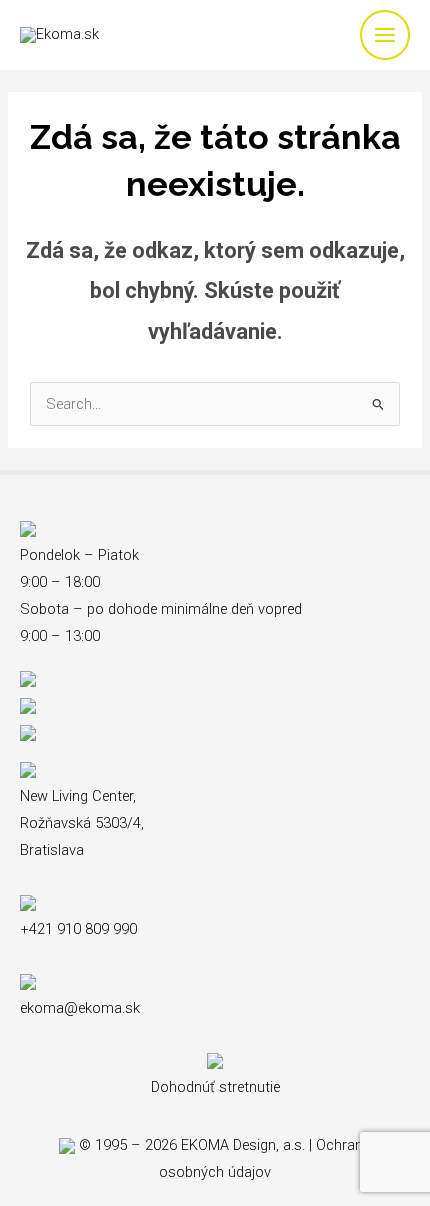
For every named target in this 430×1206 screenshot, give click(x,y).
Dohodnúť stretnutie (215, 1087)
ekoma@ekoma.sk (80, 1008)
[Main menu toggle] (385, 35)
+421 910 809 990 (78, 929)
